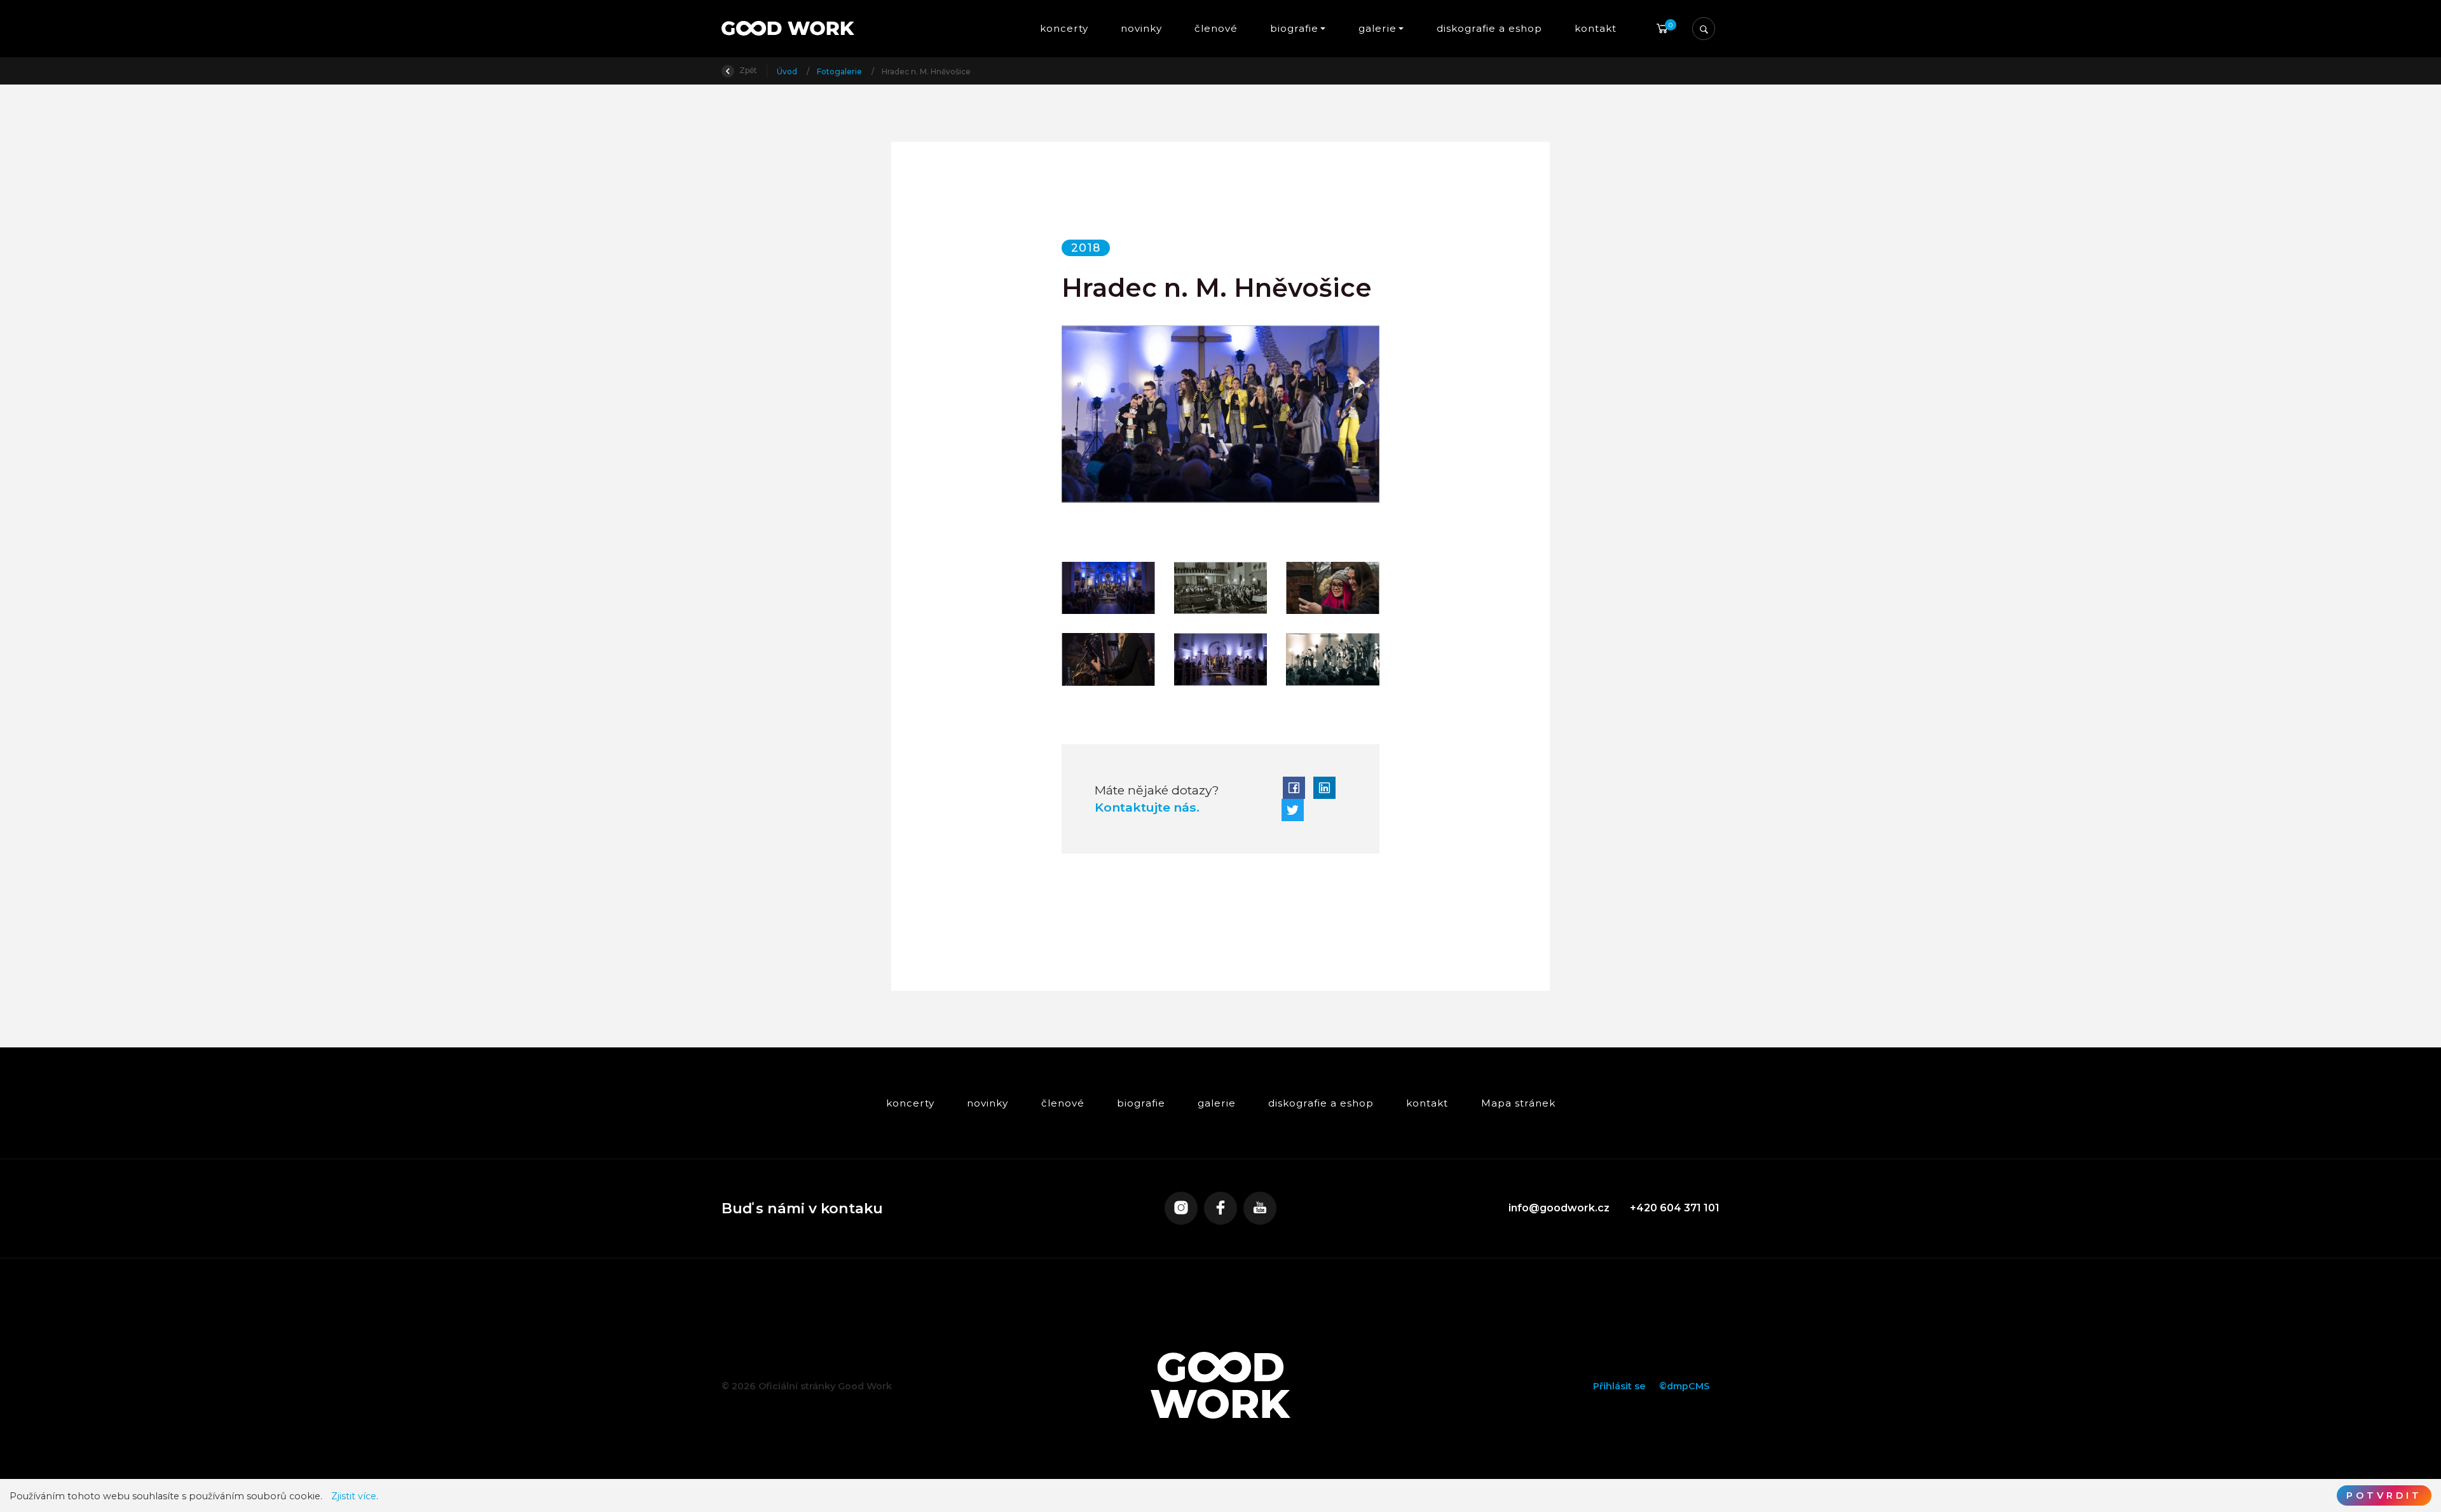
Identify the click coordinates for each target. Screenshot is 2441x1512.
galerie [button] (1378, 28)
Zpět (747, 70)
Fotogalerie (840, 72)
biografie (1140, 1103)
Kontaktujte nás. (1147, 807)
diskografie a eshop (1489, 28)
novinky (1141, 28)
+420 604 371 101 (1675, 1208)
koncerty (1063, 28)
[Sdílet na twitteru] (1293, 810)
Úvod (788, 72)
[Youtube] (1260, 1208)
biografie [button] (1294, 28)
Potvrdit (2384, 1495)
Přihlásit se (1619, 1386)
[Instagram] (1181, 1208)
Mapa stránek (1518, 1103)
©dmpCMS (1684, 1386)
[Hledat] (1704, 29)
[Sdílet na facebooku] (1294, 788)
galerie (1217, 1103)
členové (1216, 28)
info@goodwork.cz (1559, 1208)
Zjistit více (354, 1496)
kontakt (1596, 28)
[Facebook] (1220, 1208)
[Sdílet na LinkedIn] (1324, 788)
